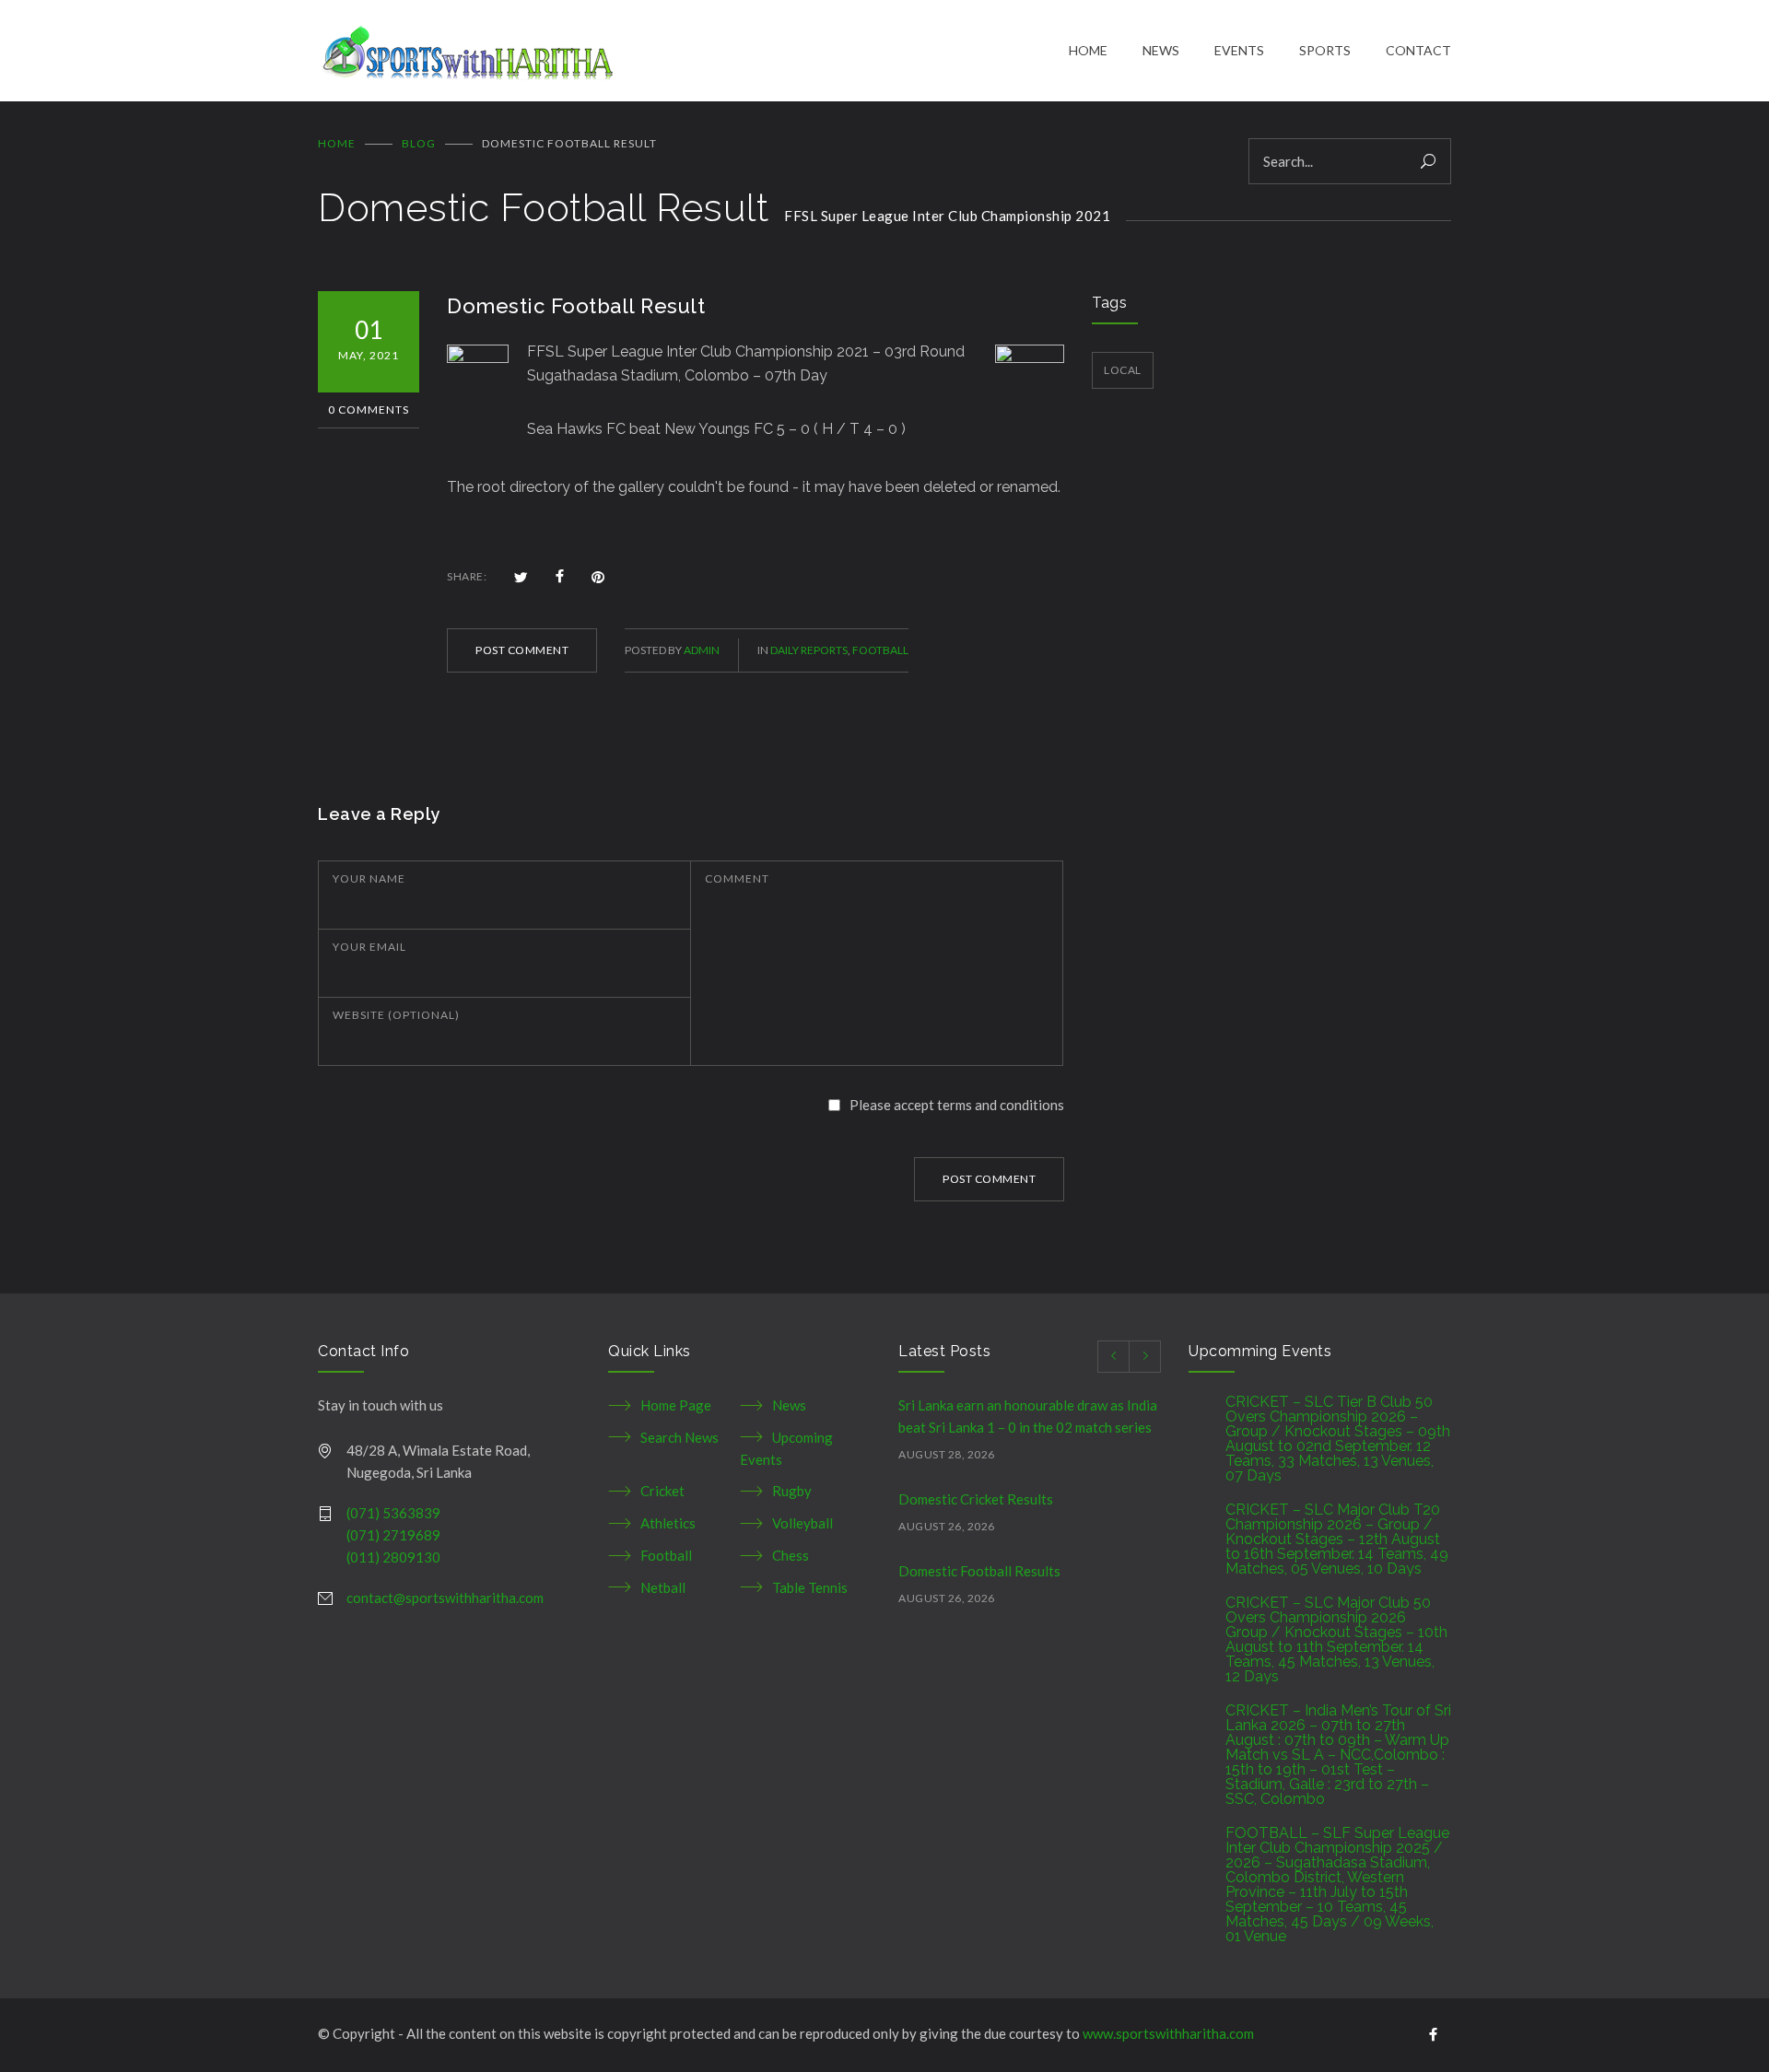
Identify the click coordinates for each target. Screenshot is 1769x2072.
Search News (679, 1437)
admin (702, 650)
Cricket (662, 1491)
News (789, 1405)
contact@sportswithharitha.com (445, 1598)
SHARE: (467, 576)
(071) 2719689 (393, 1535)
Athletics (668, 1523)
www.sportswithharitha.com (1168, 2033)
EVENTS (1239, 50)
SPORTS (1325, 50)
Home (337, 143)
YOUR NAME (369, 878)
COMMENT (737, 878)
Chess (791, 1555)
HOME (1088, 50)
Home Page (676, 1405)
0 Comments (369, 410)
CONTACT (1418, 50)
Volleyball (802, 1523)
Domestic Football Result (576, 306)
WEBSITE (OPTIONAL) (396, 1015)
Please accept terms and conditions (957, 1105)
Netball (663, 1587)
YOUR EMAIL (369, 947)
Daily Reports (809, 650)
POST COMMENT (522, 650)
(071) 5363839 (393, 1513)
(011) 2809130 (393, 1557)
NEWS (1161, 50)
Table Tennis (810, 1587)
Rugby (792, 1491)
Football (880, 650)
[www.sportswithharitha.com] (693, 51)
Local (1123, 370)
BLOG (419, 143)
